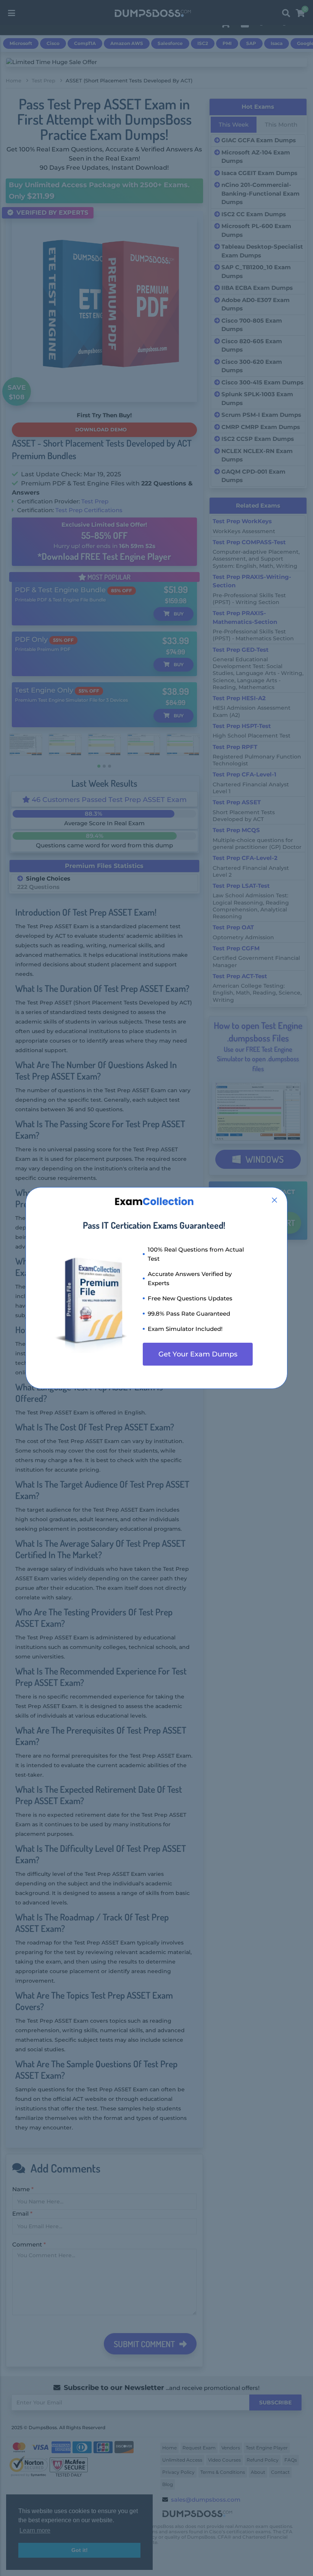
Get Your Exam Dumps (198, 1354)
